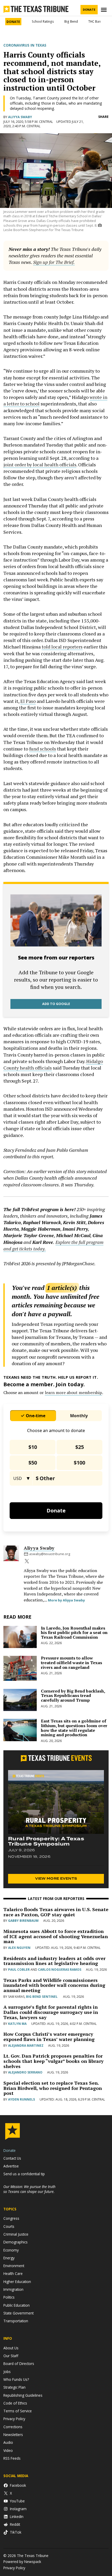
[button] (56, 1288)
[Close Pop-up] (105, 5)
